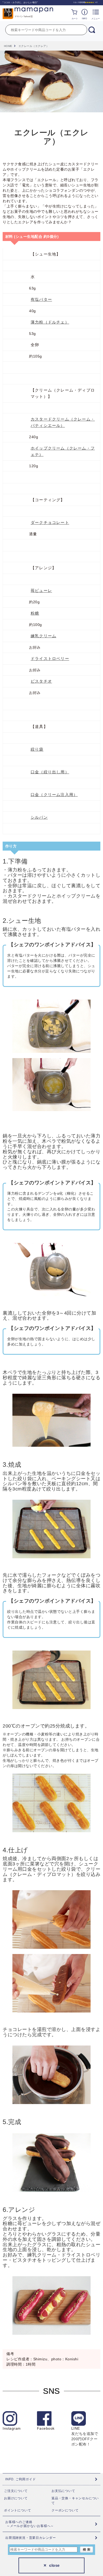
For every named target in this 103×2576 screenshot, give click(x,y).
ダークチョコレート (50, 522)
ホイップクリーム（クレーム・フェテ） (63, 451)
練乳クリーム (43, 636)
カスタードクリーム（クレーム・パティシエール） (63, 422)
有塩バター (41, 299)
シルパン (39, 817)
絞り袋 (37, 749)
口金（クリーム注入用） (54, 795)
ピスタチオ (41, 681)
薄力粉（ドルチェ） (50, 322)
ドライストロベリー (50, 659)
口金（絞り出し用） (50, 772)
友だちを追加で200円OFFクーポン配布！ (85, 2436)
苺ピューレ (41, 590)
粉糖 (35, 613)
